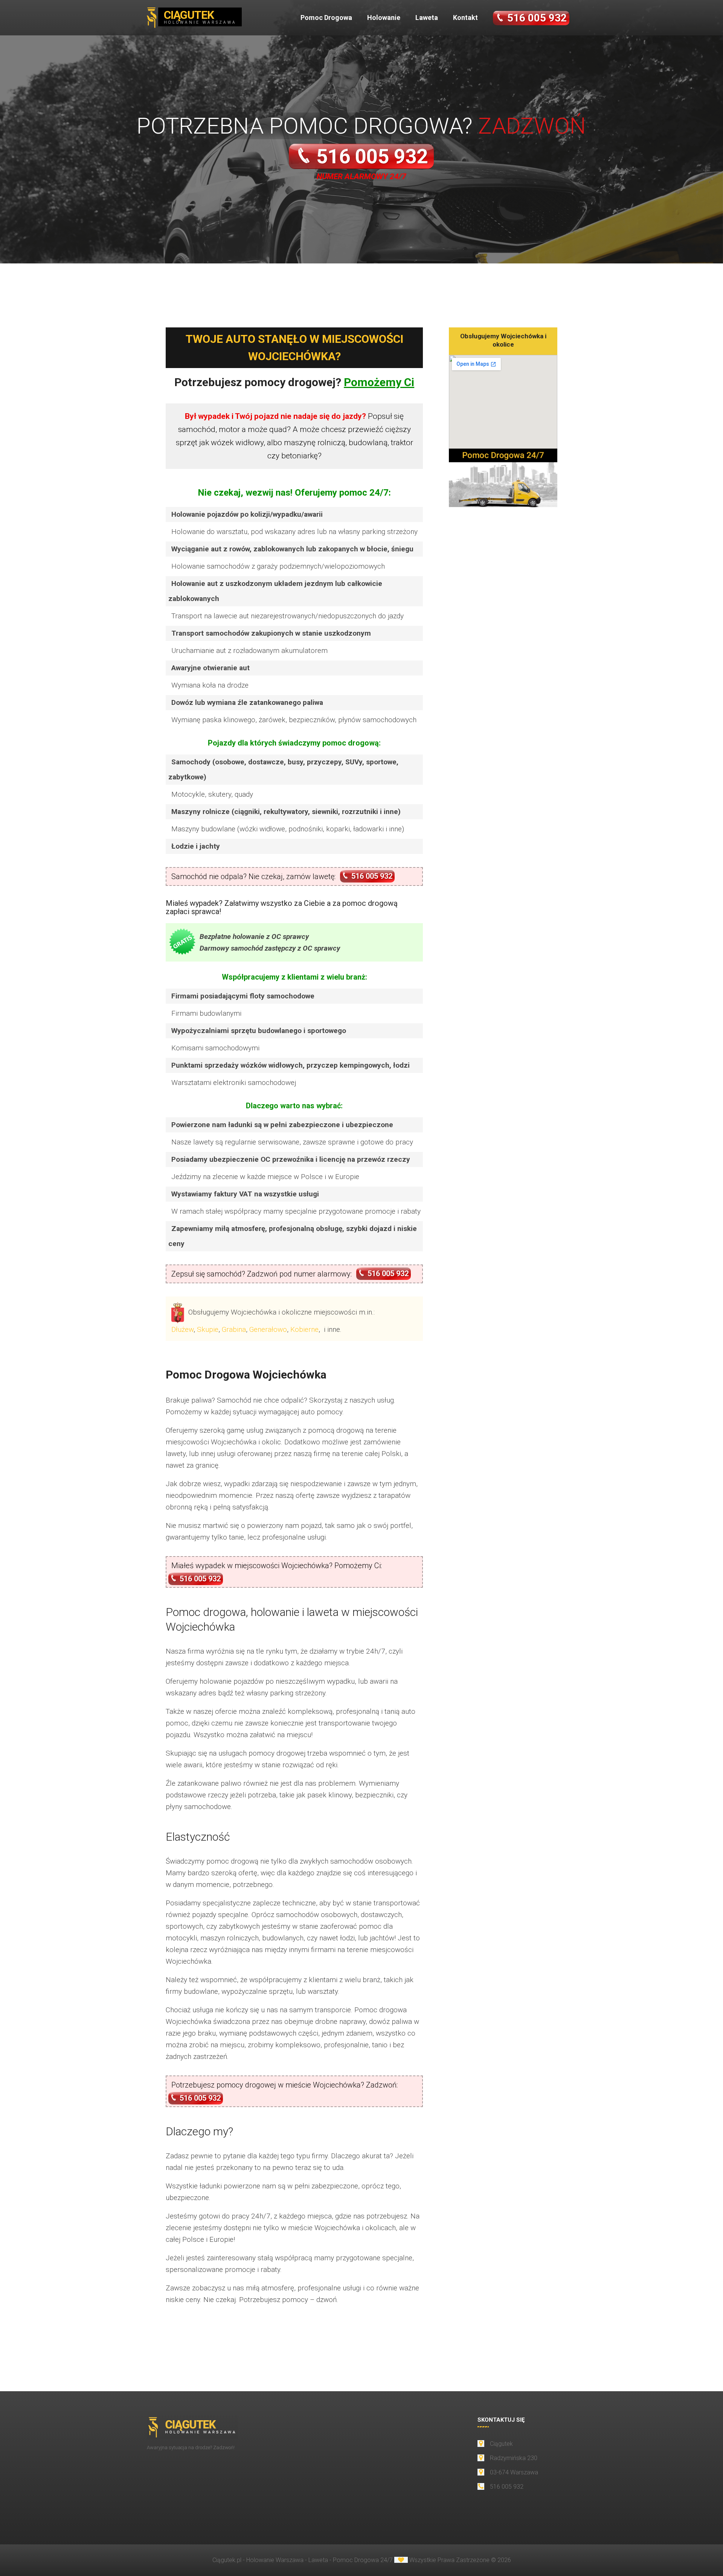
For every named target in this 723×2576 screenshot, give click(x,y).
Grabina (234, 1329)
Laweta (427, 17)
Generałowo (268, 1329)
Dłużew (182, 1329)
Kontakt (465, 17)
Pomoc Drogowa (326, 17)
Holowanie (384, 17)
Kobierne (304, 1329)
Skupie (208, 1329)
